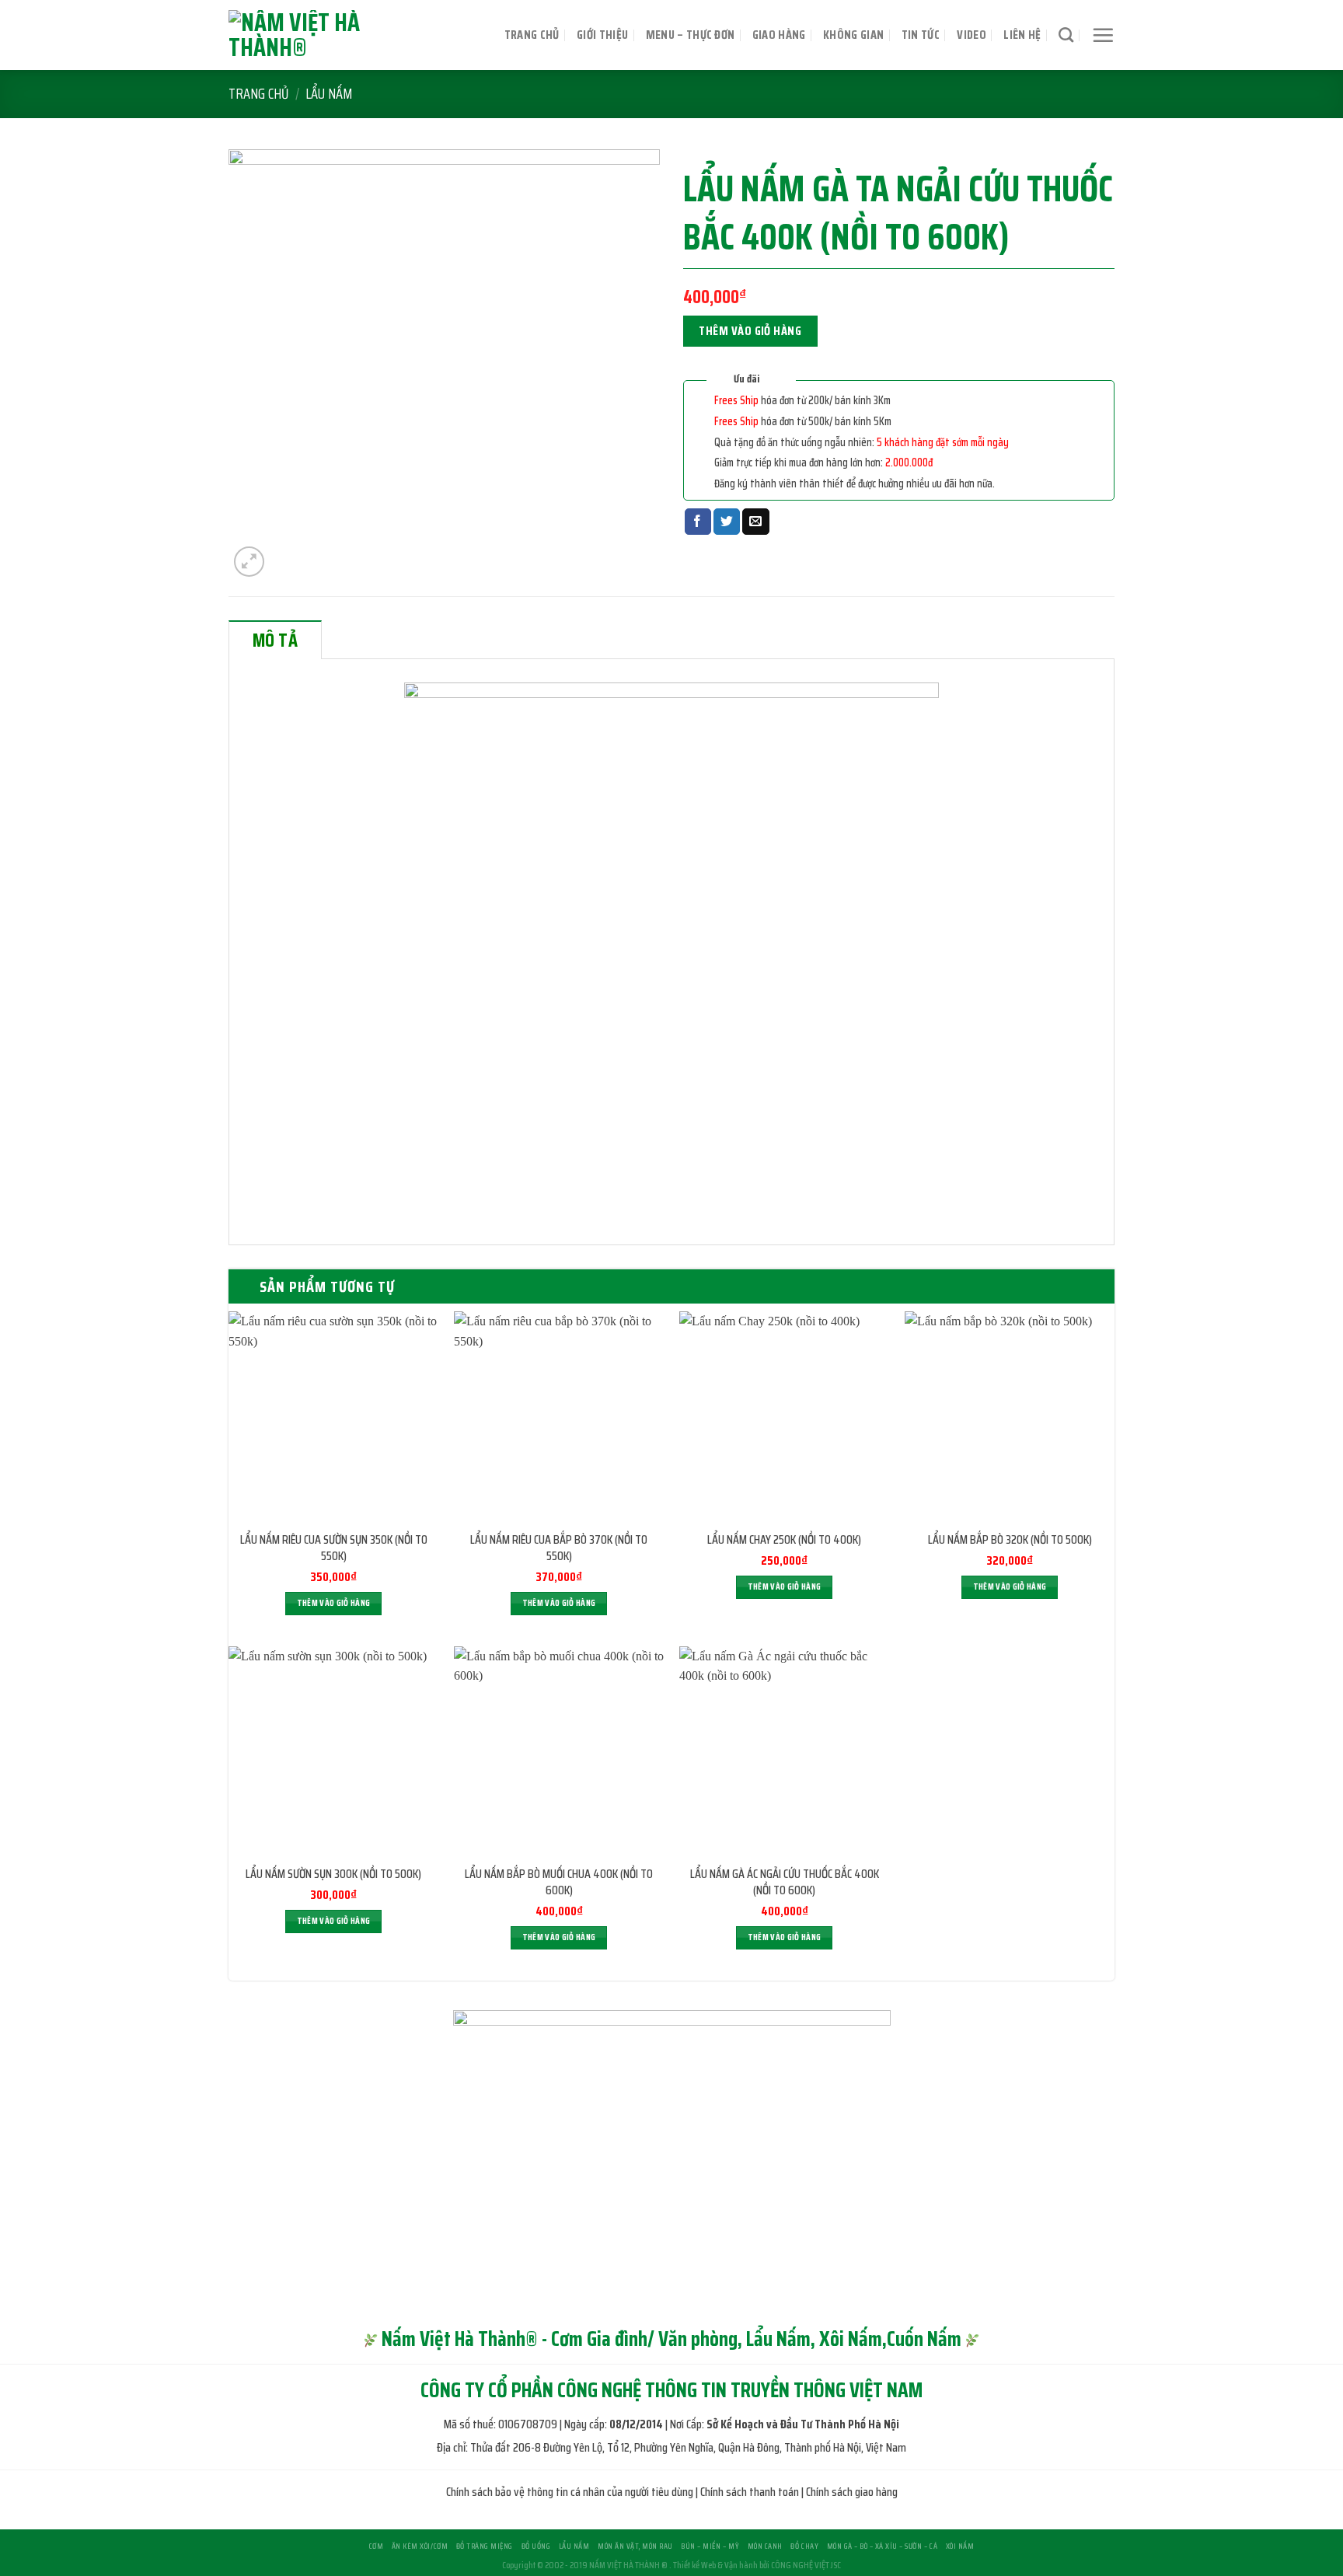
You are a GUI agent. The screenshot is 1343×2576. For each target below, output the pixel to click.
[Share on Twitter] (727, 522)
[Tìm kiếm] (1066, 35)
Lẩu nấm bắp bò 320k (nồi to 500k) (1010, 1540)
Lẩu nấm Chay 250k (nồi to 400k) (784, 1540)
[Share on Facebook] (698, 522)
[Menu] (1103, 35)
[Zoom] (249, 562)
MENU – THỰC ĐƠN (691, 35)
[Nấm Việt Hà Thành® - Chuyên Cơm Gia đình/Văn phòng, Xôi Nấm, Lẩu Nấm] (333, 35)
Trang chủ (532, 35)
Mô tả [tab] (275, 641)
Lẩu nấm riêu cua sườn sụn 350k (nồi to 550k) (334, 1548)
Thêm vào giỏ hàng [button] (334, 1603)
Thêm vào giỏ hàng (750, 331)
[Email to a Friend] (755, 522)
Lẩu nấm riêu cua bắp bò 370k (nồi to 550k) (559, 1548)
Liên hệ (1022, 35)
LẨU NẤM (329, 94)
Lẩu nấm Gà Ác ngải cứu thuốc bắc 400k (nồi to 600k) (785, 1883)
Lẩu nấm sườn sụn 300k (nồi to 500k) (333, 1874)
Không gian (853, 35)
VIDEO (971, 35)
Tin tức (921, 35)
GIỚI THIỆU (602, 35)
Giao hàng (779, 35)
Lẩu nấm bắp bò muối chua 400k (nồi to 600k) (559, 1883)
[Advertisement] (671, 2467)
